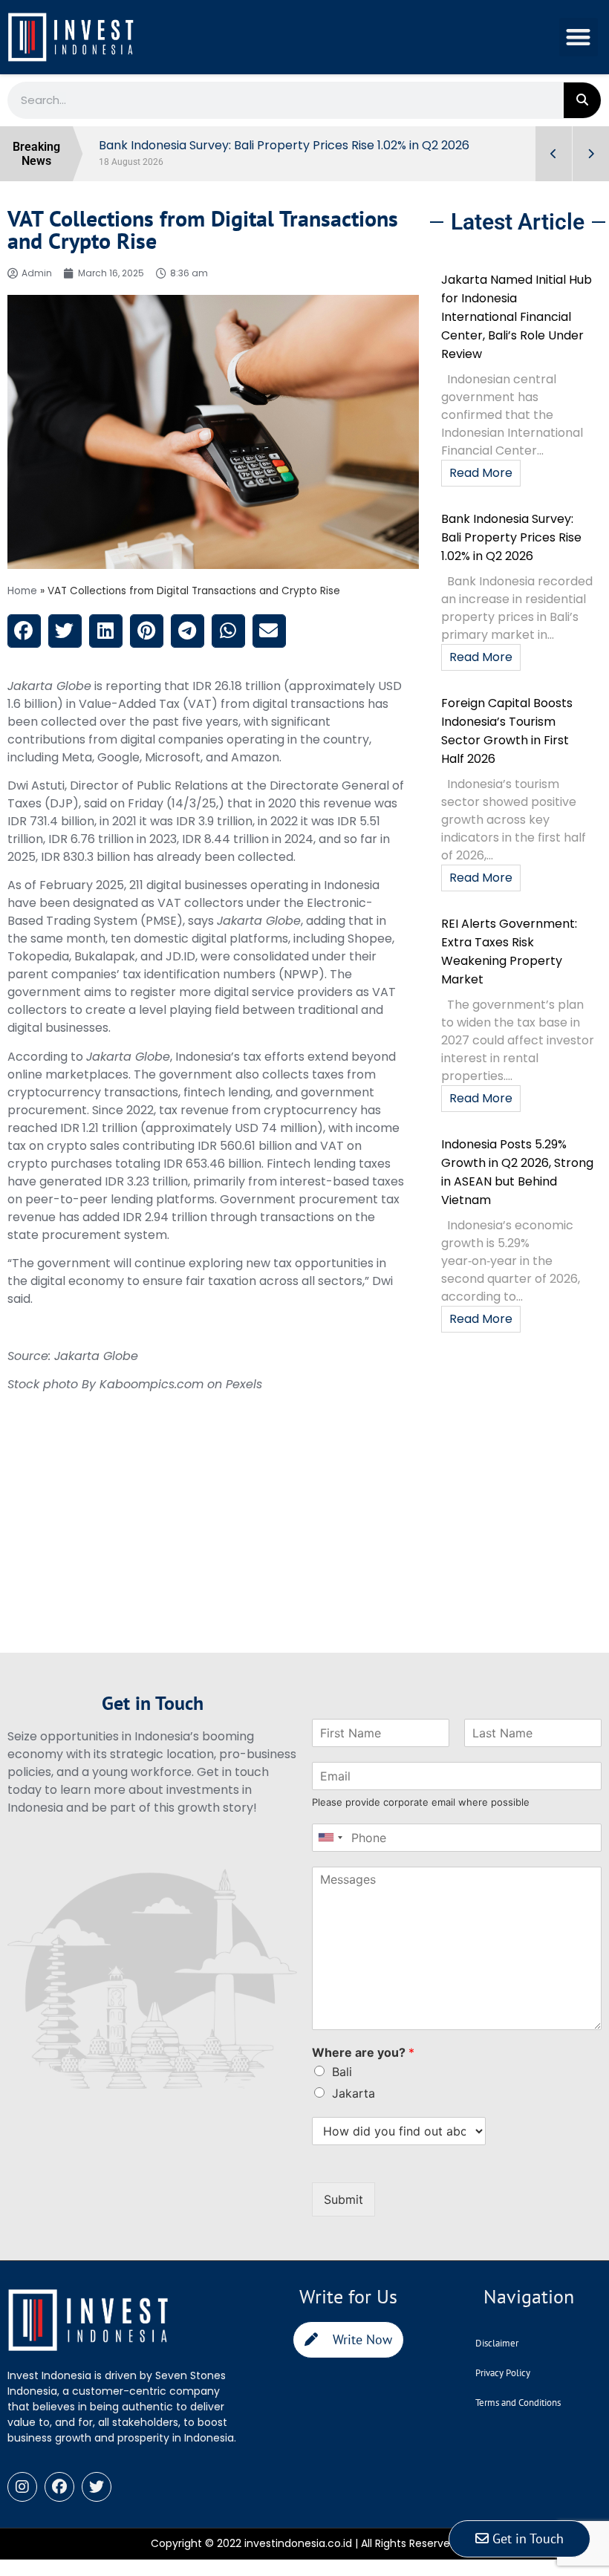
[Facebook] (59, 2487)
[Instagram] (22, 2487)
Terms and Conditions (518, 2403)
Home (22, 591)
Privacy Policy (503, 2373)
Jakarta (354, 2093)
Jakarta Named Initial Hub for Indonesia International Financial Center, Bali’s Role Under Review (517, 317)
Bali (342, 2072)
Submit (343, 2199)
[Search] (582, 100)
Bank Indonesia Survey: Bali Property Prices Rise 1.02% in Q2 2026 (511, 537)
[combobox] (330, 1838)
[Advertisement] (213, 1549)
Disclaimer (497, 2343)
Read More (481, 473)
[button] (579, 38)
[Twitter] (97, 2487)
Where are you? (363, 2052)
